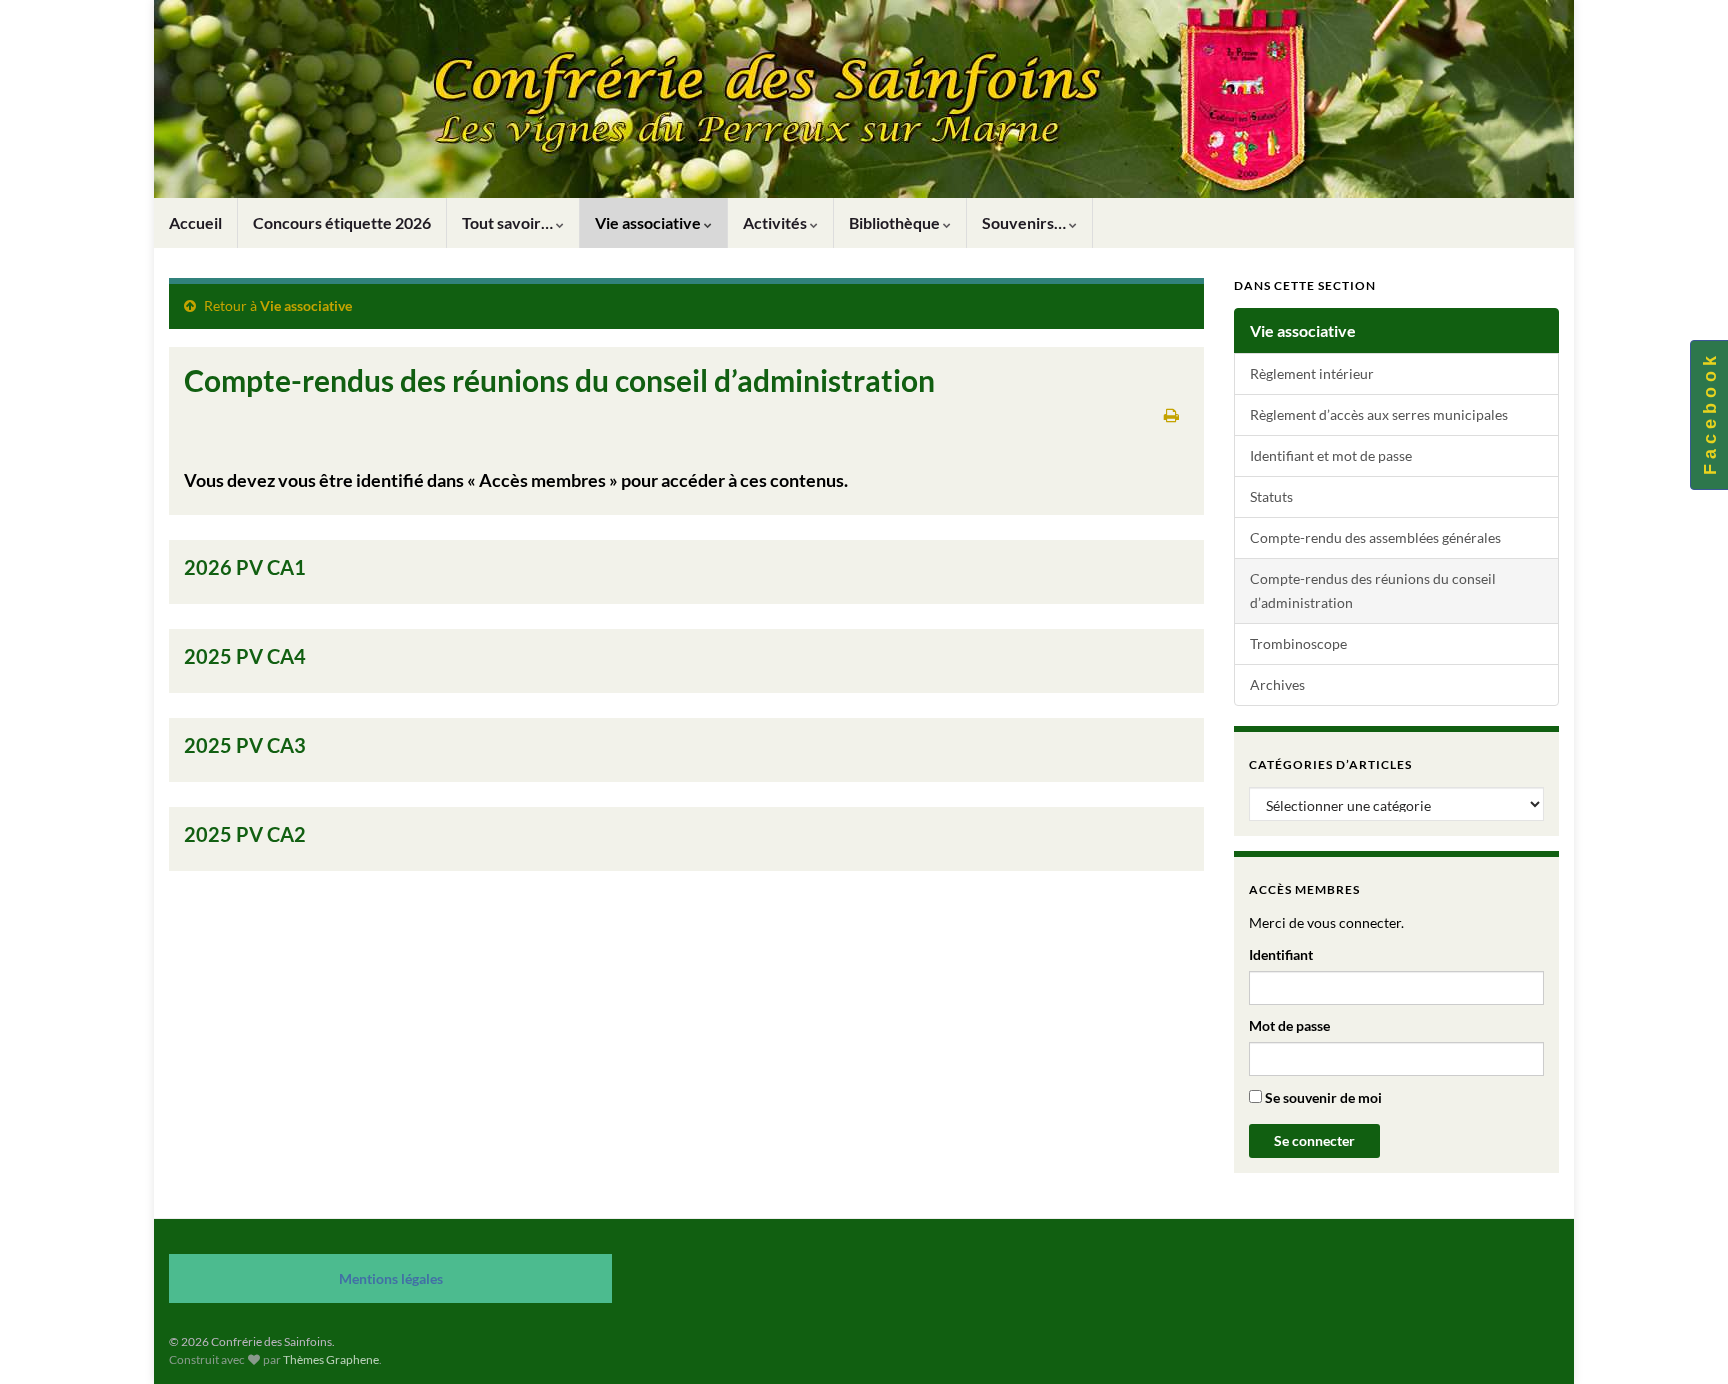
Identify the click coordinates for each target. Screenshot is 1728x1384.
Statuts (1271, 496)
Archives (1277, 684)
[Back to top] (1683, 1339)
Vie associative (649, 222)
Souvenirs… (1025, 222)
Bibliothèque (896, 222)
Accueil (195, 222)
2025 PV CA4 (245, 656)
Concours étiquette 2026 (342, 222)
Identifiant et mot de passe (1331, 455)
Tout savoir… (509, 222)
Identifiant (1281, 954)
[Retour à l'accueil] (864, 99)
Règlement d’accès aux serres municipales (1379, 414)
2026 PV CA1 (245, 567)
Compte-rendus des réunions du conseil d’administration (1373, 590)
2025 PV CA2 (245, 834)
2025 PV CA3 (245, 745)
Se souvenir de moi (1322, 1097)
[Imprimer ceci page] (1171, 414)
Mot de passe (1289, 1025)
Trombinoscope (1298, 643)
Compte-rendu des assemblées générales (1375, 537)
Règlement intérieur (1312, 373)
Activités (776, 222)
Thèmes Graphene (331, 1359)
